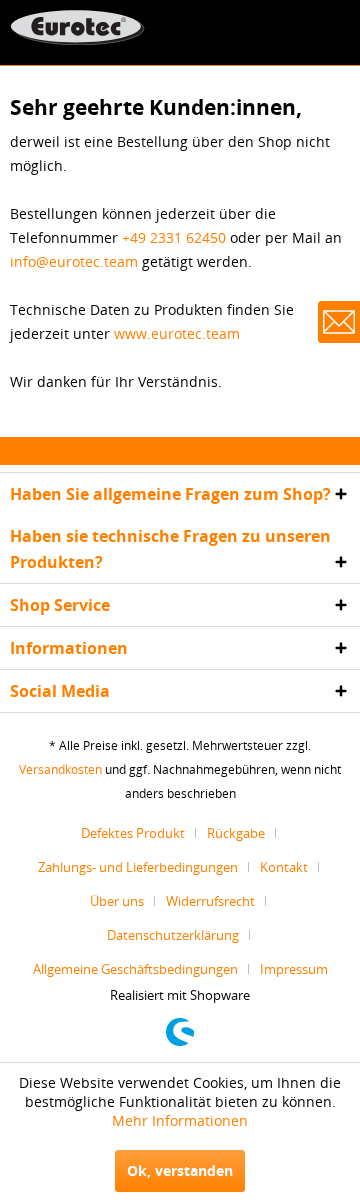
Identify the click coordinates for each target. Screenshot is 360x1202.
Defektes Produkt (133, 833)
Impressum (294, 969)
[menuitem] (140, 833)
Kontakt (284, 867)
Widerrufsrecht (210, 901)
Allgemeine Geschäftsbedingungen (135, 969)
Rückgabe (236, 833)
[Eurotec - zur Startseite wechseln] (77, 27)
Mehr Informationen (180, 1120)
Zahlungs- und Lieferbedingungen (138, 867)
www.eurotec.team (177, 333)
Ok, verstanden (180, 1170)
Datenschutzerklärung (173, 935)
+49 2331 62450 (174, 237)
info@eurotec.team (74, 261)
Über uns (117, 901)
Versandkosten (60, 769)
